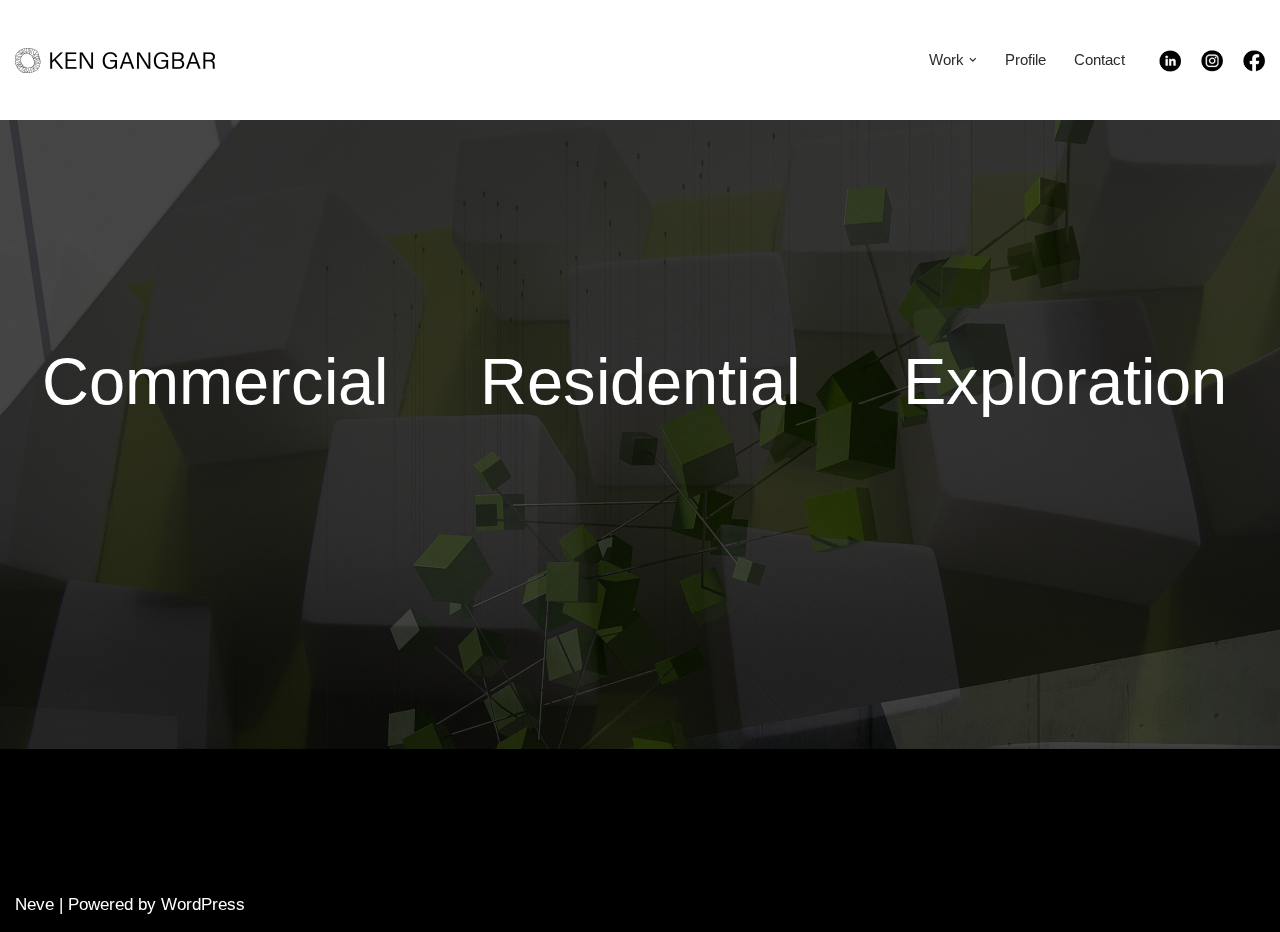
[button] (973, 60)
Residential (640, 381)
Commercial (215, 381)
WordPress (203, 904)
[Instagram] (1222, 66)
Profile (1025, 59)
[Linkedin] (1180, 66)
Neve (34, 904)
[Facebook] (1254, 66)
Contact (1099, 59)
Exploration (1065, 381)
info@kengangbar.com (956, 829)
